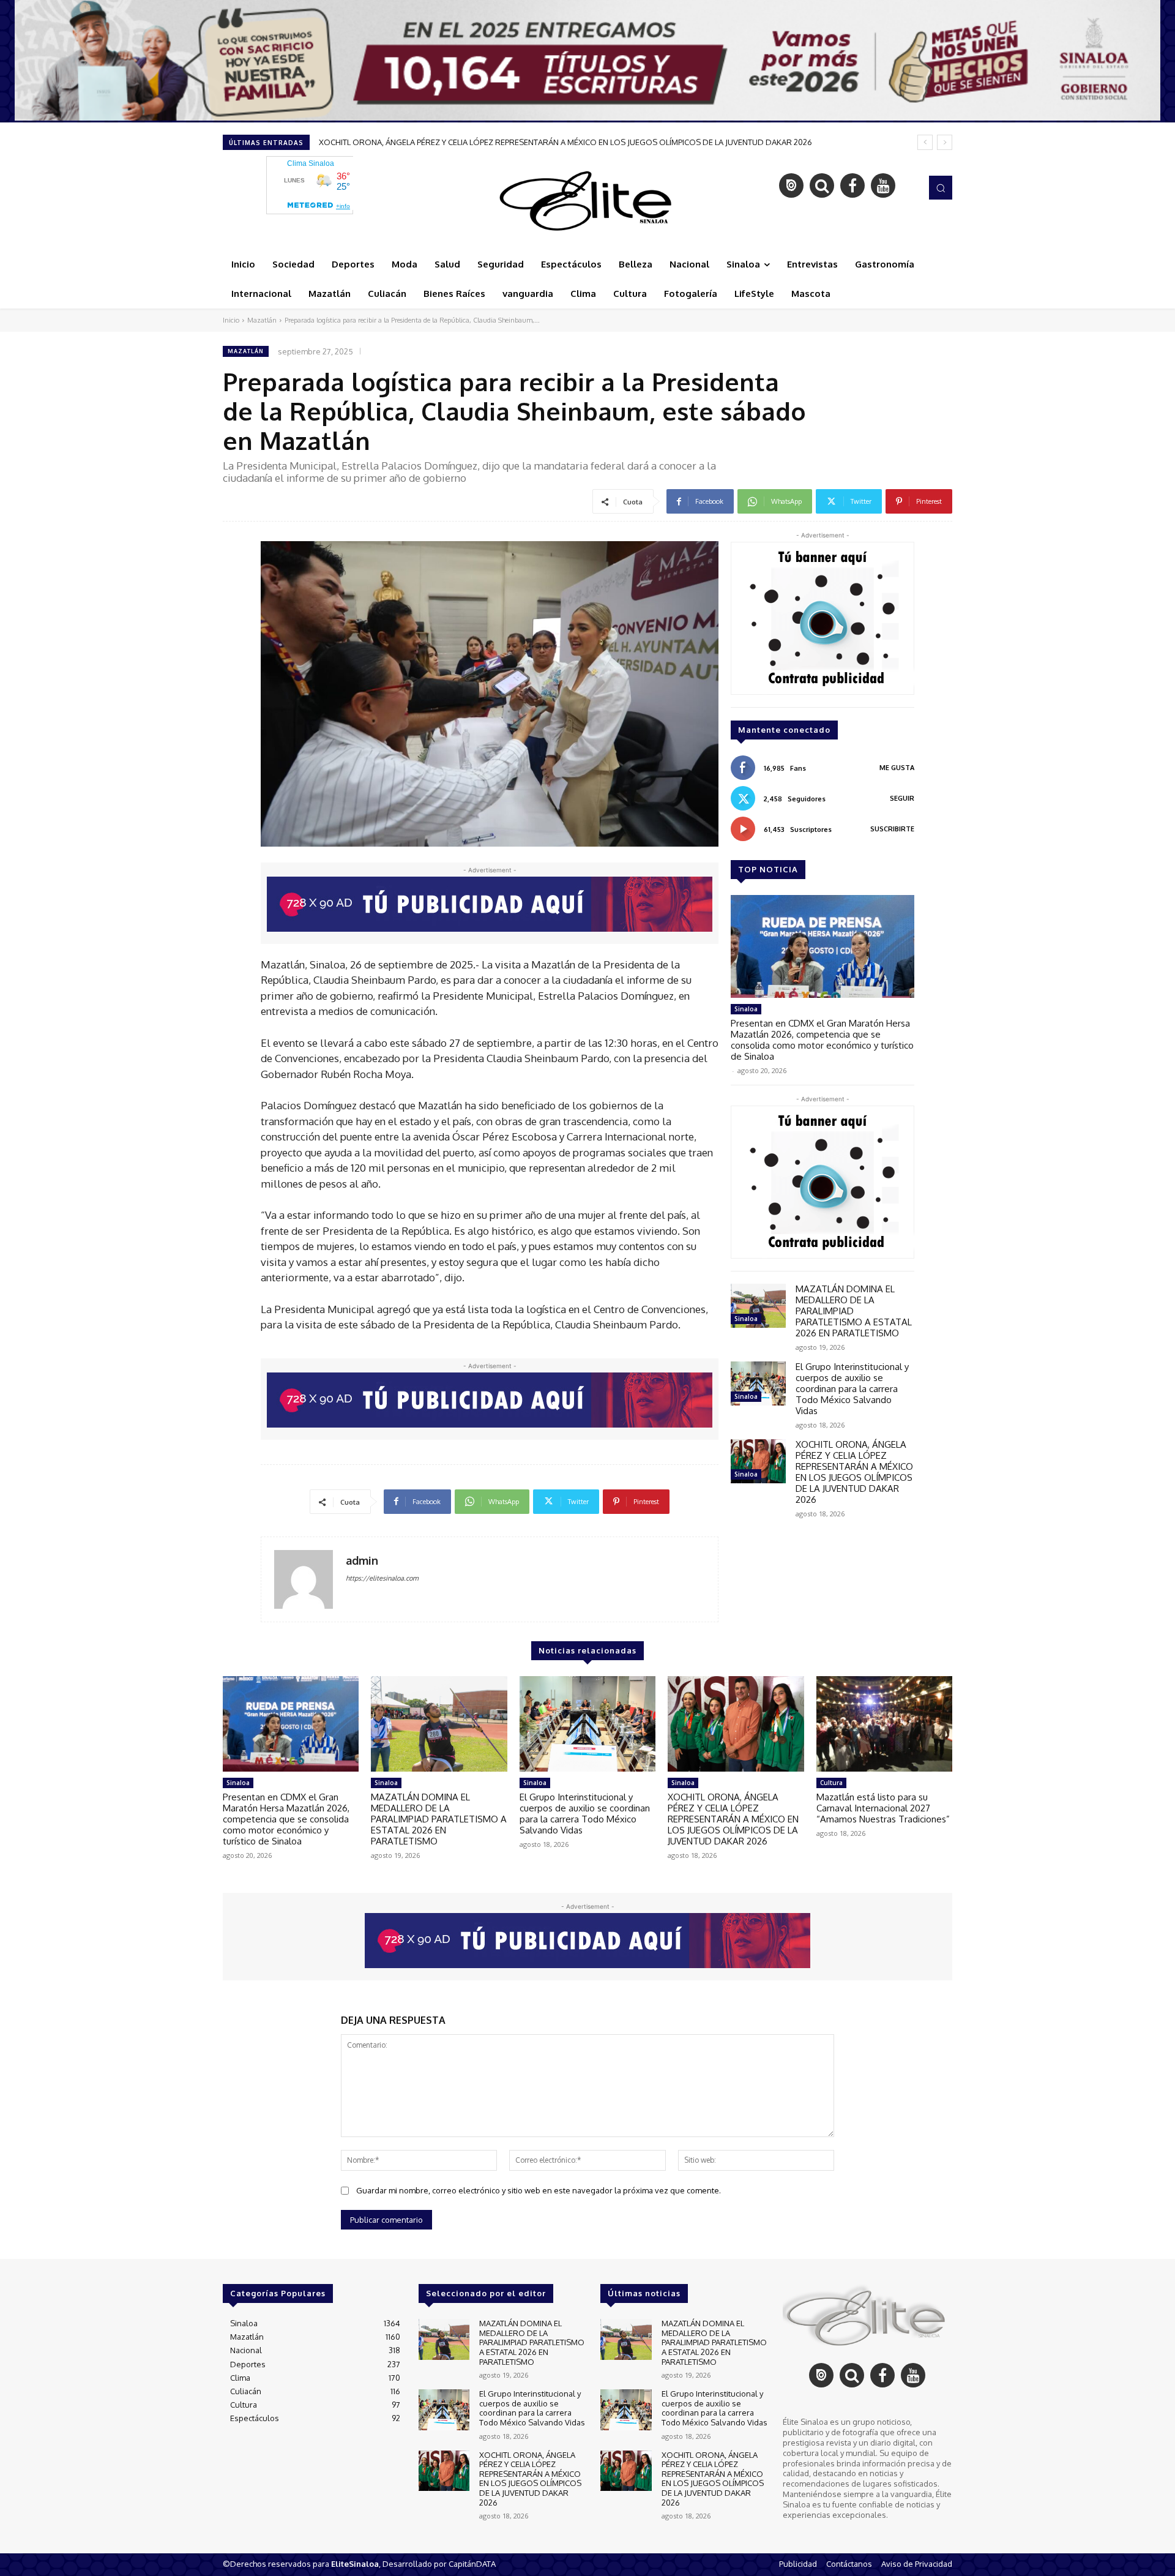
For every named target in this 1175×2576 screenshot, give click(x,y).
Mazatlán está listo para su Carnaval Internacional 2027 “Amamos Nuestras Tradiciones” (480, 142)
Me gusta (897, 768)
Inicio (231, 320)
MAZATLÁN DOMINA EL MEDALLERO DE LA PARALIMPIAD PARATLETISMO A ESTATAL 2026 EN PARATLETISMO (439, 1819)
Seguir (902, 798)
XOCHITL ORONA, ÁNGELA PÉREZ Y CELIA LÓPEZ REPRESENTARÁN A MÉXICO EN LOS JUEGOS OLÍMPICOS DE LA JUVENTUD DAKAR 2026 (854, 1472)
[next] (945, 142)
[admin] (304, 1579)
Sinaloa (746, 1009)
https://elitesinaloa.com (382, 1578)
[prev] (925, 142)
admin (362, 1561)
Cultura (831, 1783)
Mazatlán (262, 320)
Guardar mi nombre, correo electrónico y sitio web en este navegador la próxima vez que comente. (539, 2190)
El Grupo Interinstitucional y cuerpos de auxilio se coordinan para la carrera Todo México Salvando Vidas (852, 1389)
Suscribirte (892, 829)
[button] (941, 187)
